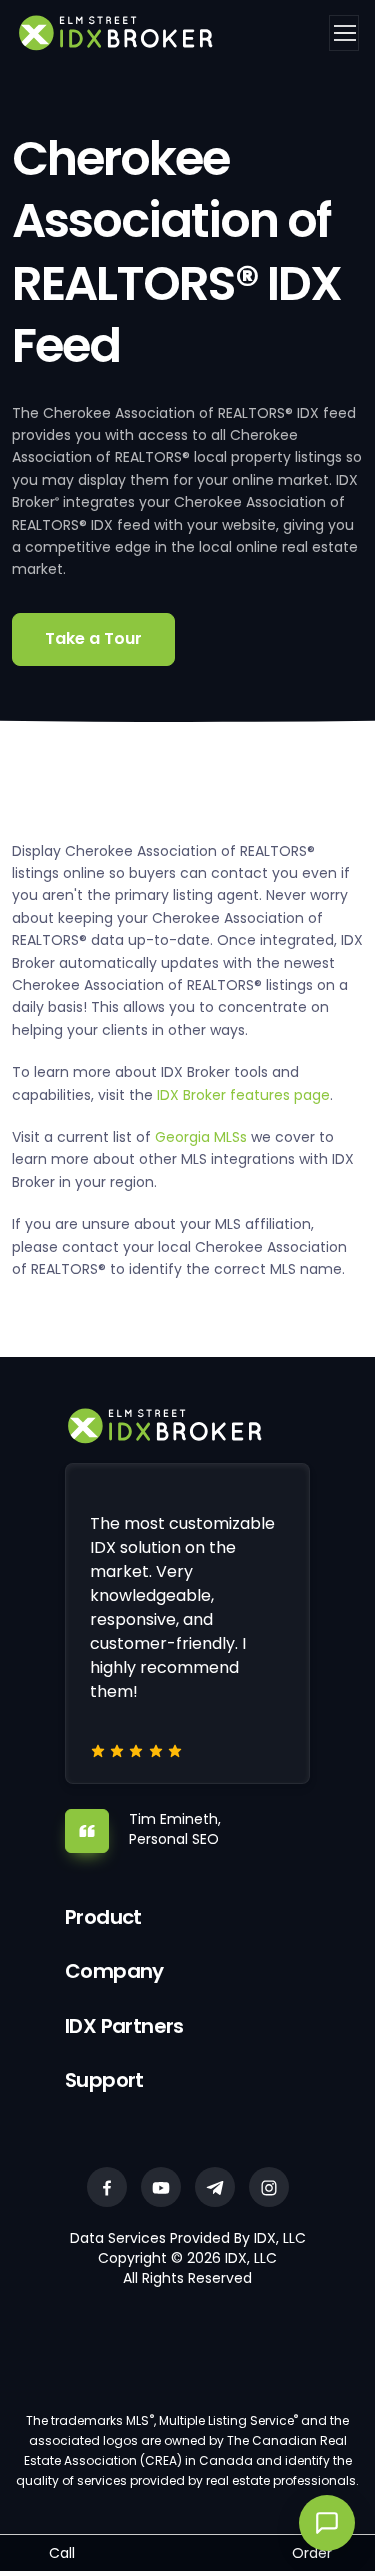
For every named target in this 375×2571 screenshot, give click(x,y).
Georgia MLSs (201, 1137)
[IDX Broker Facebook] (107, 2187)
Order (312, 2553)
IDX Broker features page (243, 1095)
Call (62, 2553)
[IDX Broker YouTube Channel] (161, 2187)
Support (104, 2080)
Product (103, 1917)
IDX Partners (124, 2026)
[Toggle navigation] (344, 33)
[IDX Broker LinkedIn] (215, 2187)
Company (114, 1971)
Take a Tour (93, 638)
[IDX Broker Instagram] (269, 2187)
